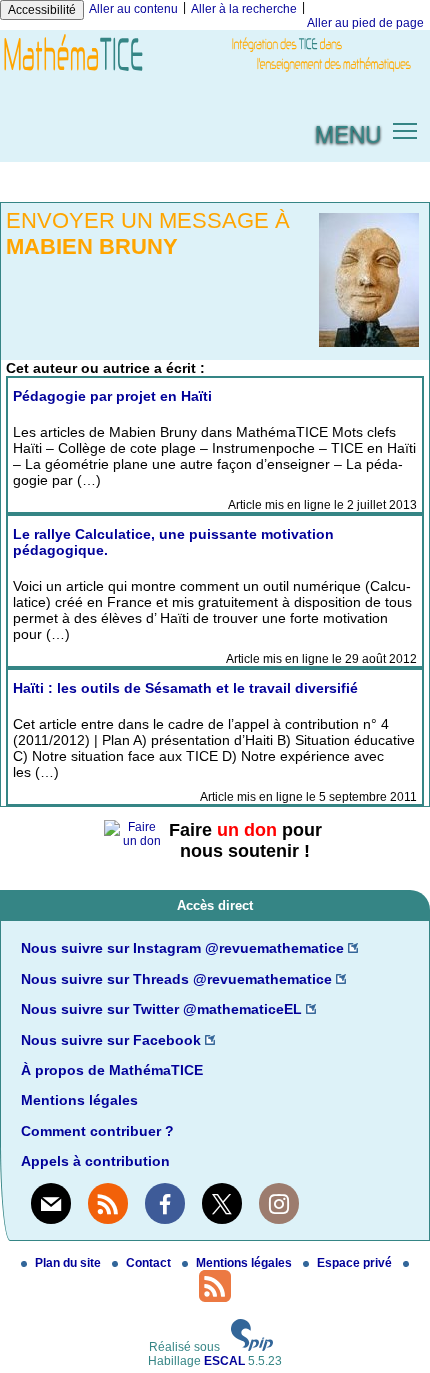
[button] (405, 129)
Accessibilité (42, 10)
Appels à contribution (95, 1161)
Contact (150, 1263)
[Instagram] (279, 1203)
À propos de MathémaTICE (112, 1070)
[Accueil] (215, 73)
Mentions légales (79, 1100)
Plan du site (69, 1263)
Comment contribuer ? (97, 1131)
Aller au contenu (133, 9)
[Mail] (51, 1203)
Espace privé (356, 1263)
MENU (348, 133)
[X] (222, 1203)
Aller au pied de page (365, 23)
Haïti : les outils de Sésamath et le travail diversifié (185, 688)
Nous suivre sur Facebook (111, 1040)
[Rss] (108, 1203)
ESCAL (224, 1361)
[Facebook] (165, 1203)
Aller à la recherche (244, 9)
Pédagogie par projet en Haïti (112, 396)
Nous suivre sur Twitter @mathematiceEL (161, 1009)
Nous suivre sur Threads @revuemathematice (176, 979)
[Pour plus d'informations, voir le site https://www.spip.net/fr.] (252, 1347)
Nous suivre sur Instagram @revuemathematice (182, 948)
